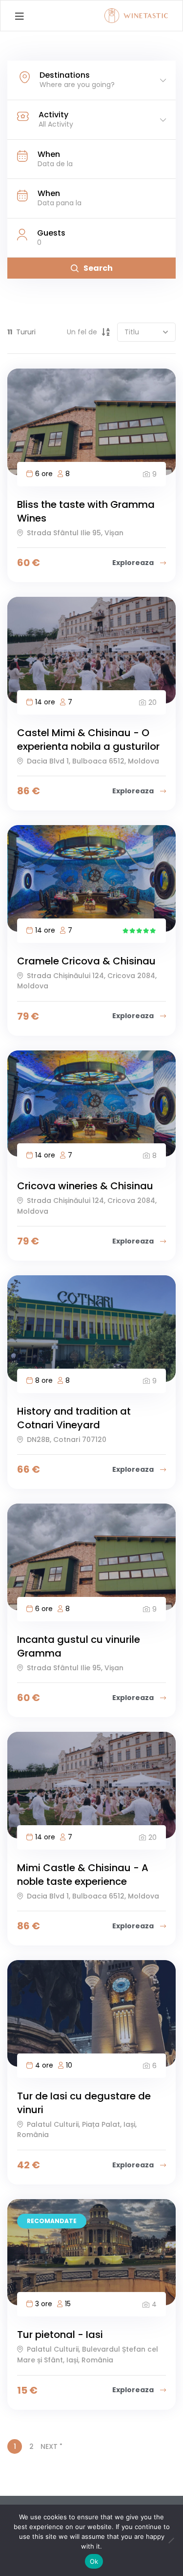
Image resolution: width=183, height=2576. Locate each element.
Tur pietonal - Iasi (60, 2335)
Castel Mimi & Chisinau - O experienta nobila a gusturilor (88, 740)
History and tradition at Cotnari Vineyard (74, 1418)
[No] (171, 2540)
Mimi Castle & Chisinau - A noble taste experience (83, 1875)
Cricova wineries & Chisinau (85, 1186)
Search (98, 268)
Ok (94, 2561)
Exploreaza (134, 563)
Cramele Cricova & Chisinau (86, 961)
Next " (51, 2446)
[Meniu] (19, 16)
